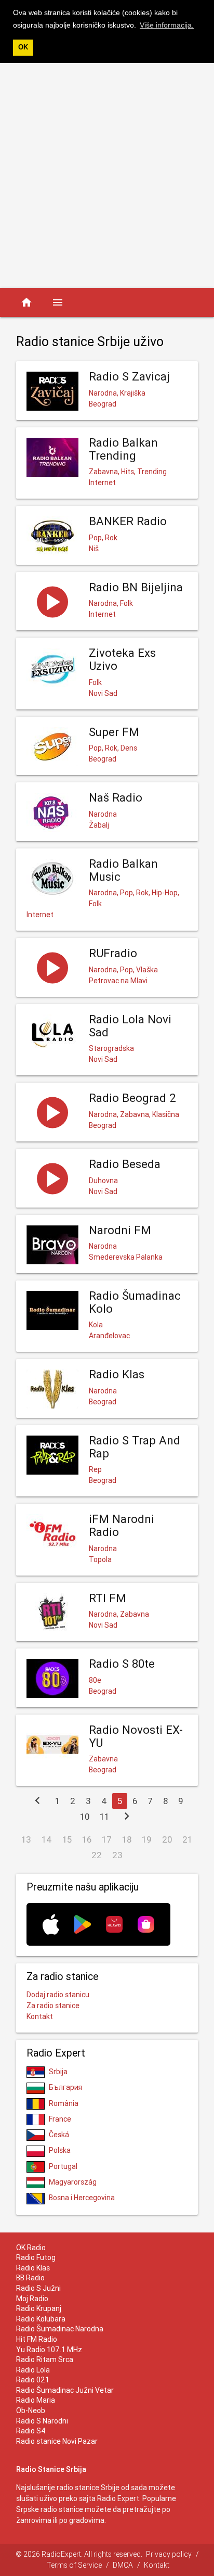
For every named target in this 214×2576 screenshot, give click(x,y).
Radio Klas (33, 2268)
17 (107, 1839)
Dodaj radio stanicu (58, 1995)
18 (127, 1839)
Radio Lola (33, 2370)
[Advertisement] (107, 175)
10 (85, 1817)
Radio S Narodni (42, 2421)
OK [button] (23, 47)
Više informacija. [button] (167, 25)
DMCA (123, 2565)
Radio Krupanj (39, 2308)
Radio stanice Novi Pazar (57, 2441)
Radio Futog (36, 2257)
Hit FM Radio (37, 2339)
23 (117, 1855)
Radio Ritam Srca (45, 2359)
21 (187, 1839)
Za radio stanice (53, 2006)
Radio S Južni (38, 2288)
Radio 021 (33, 2380)
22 (97, 1855)
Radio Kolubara (41, 2319)
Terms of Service (74, 2565)
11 (104, 1817)
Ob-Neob (31, 2410)
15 (67, 1839)
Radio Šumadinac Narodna (60, 2329)
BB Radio (30, 2278)
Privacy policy (169, 2554)
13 (26, 1839)
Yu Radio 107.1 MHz (49, 2350)
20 (167, 1839)
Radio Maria (36, 2400)
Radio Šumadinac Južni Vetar (65, 2390)
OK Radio (31, 2248)
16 (87, 1839)
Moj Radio (32, 2299)
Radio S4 (31, 2431)
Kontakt (40, 2016)
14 (47, 1839)
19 (147, 1839)
